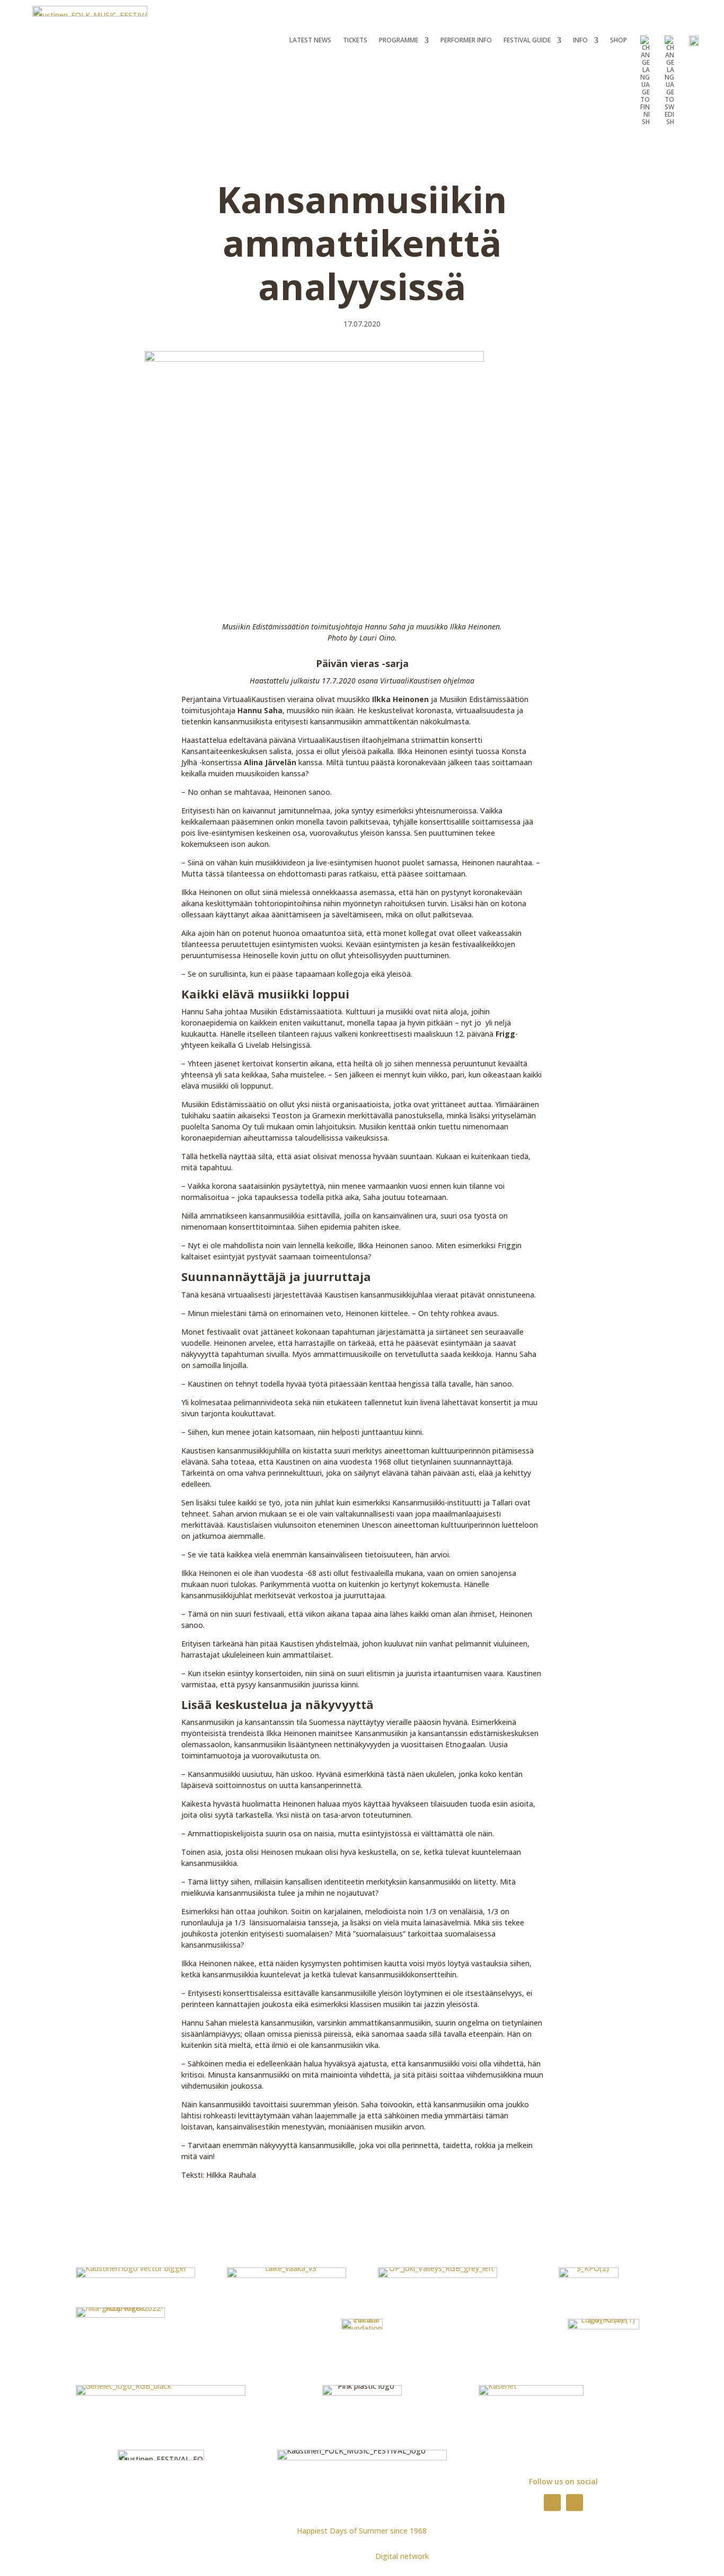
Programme (399, 41)
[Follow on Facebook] (552, 2502)
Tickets (355, 41)
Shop (619, 41)
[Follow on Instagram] (575, 2502)
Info (580, 41)
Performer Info (466, 41)
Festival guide (527, 41)
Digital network (402, 2556)
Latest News (310, 41)
